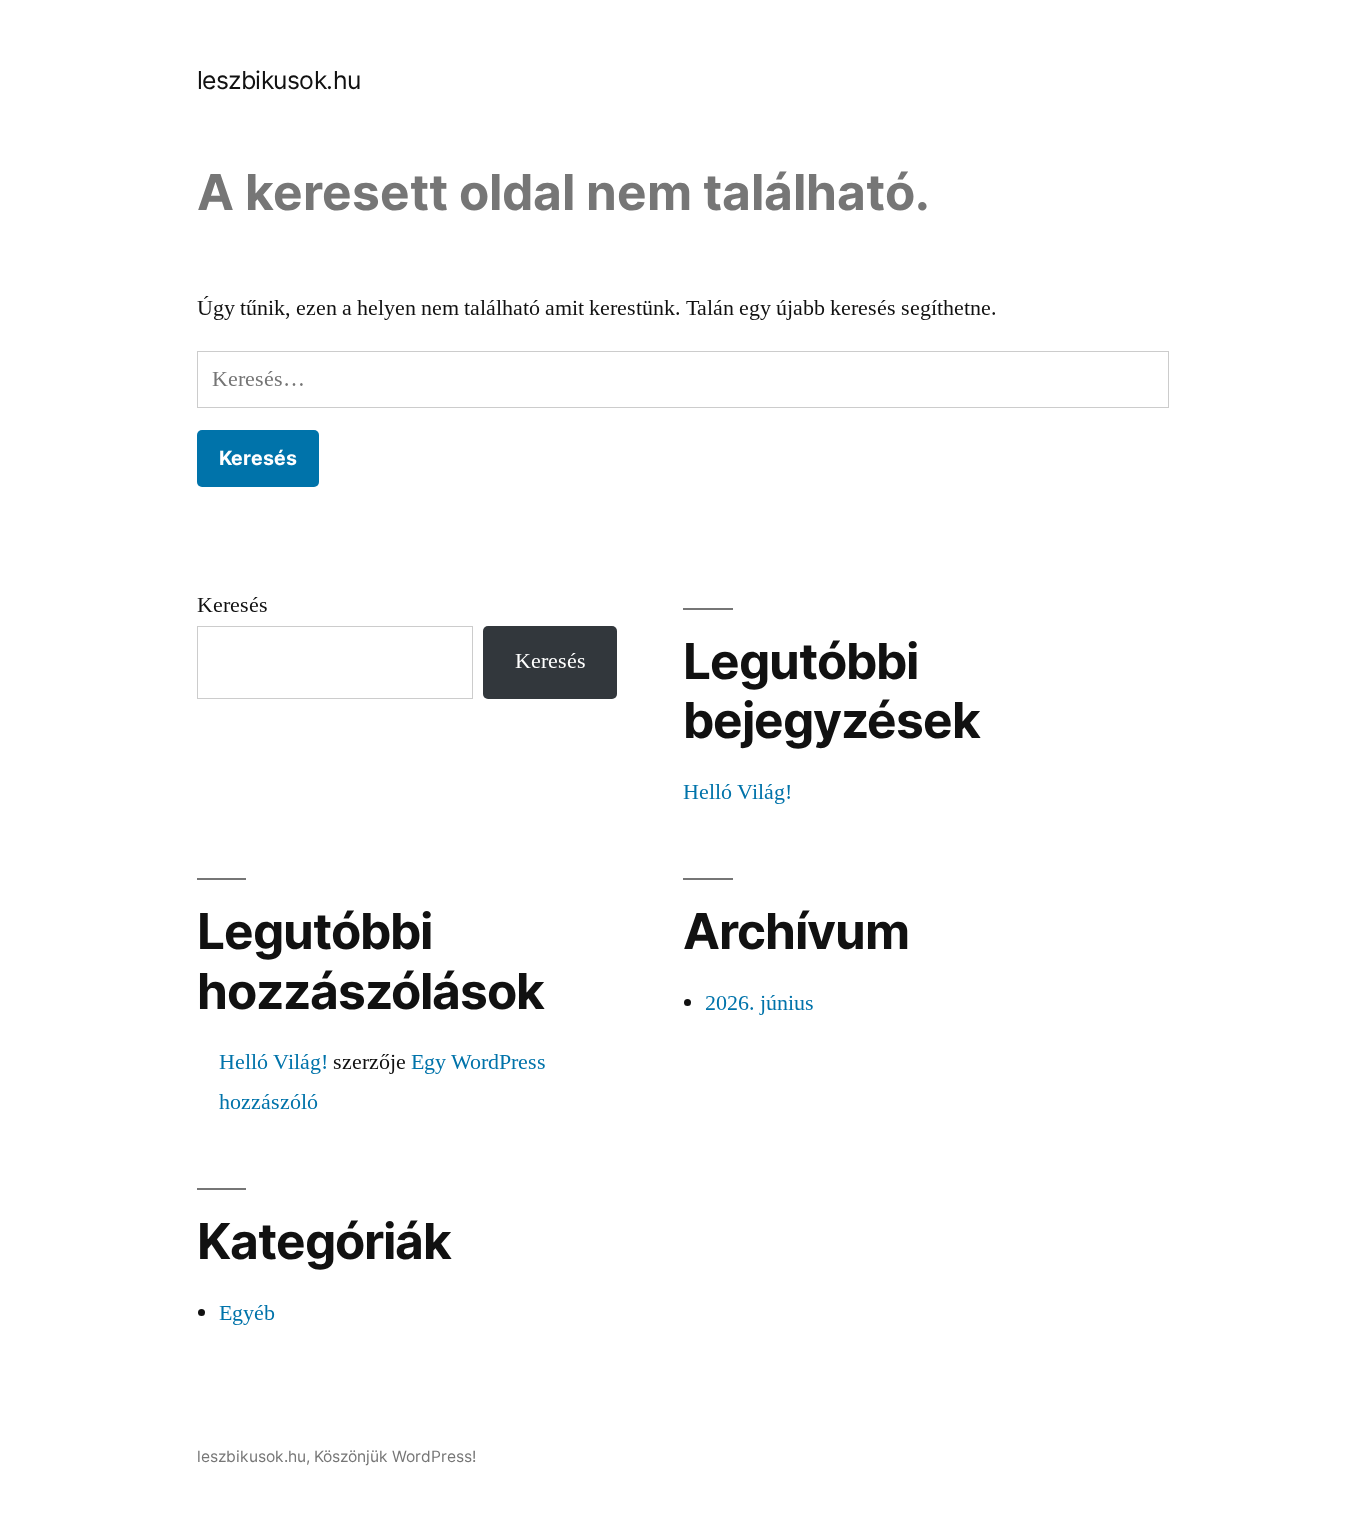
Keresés (232, 605)
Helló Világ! (737, 792)
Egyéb (247, 1313)
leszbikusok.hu (279, 80)
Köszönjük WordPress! (395, 1456)
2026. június (759, 1003)
